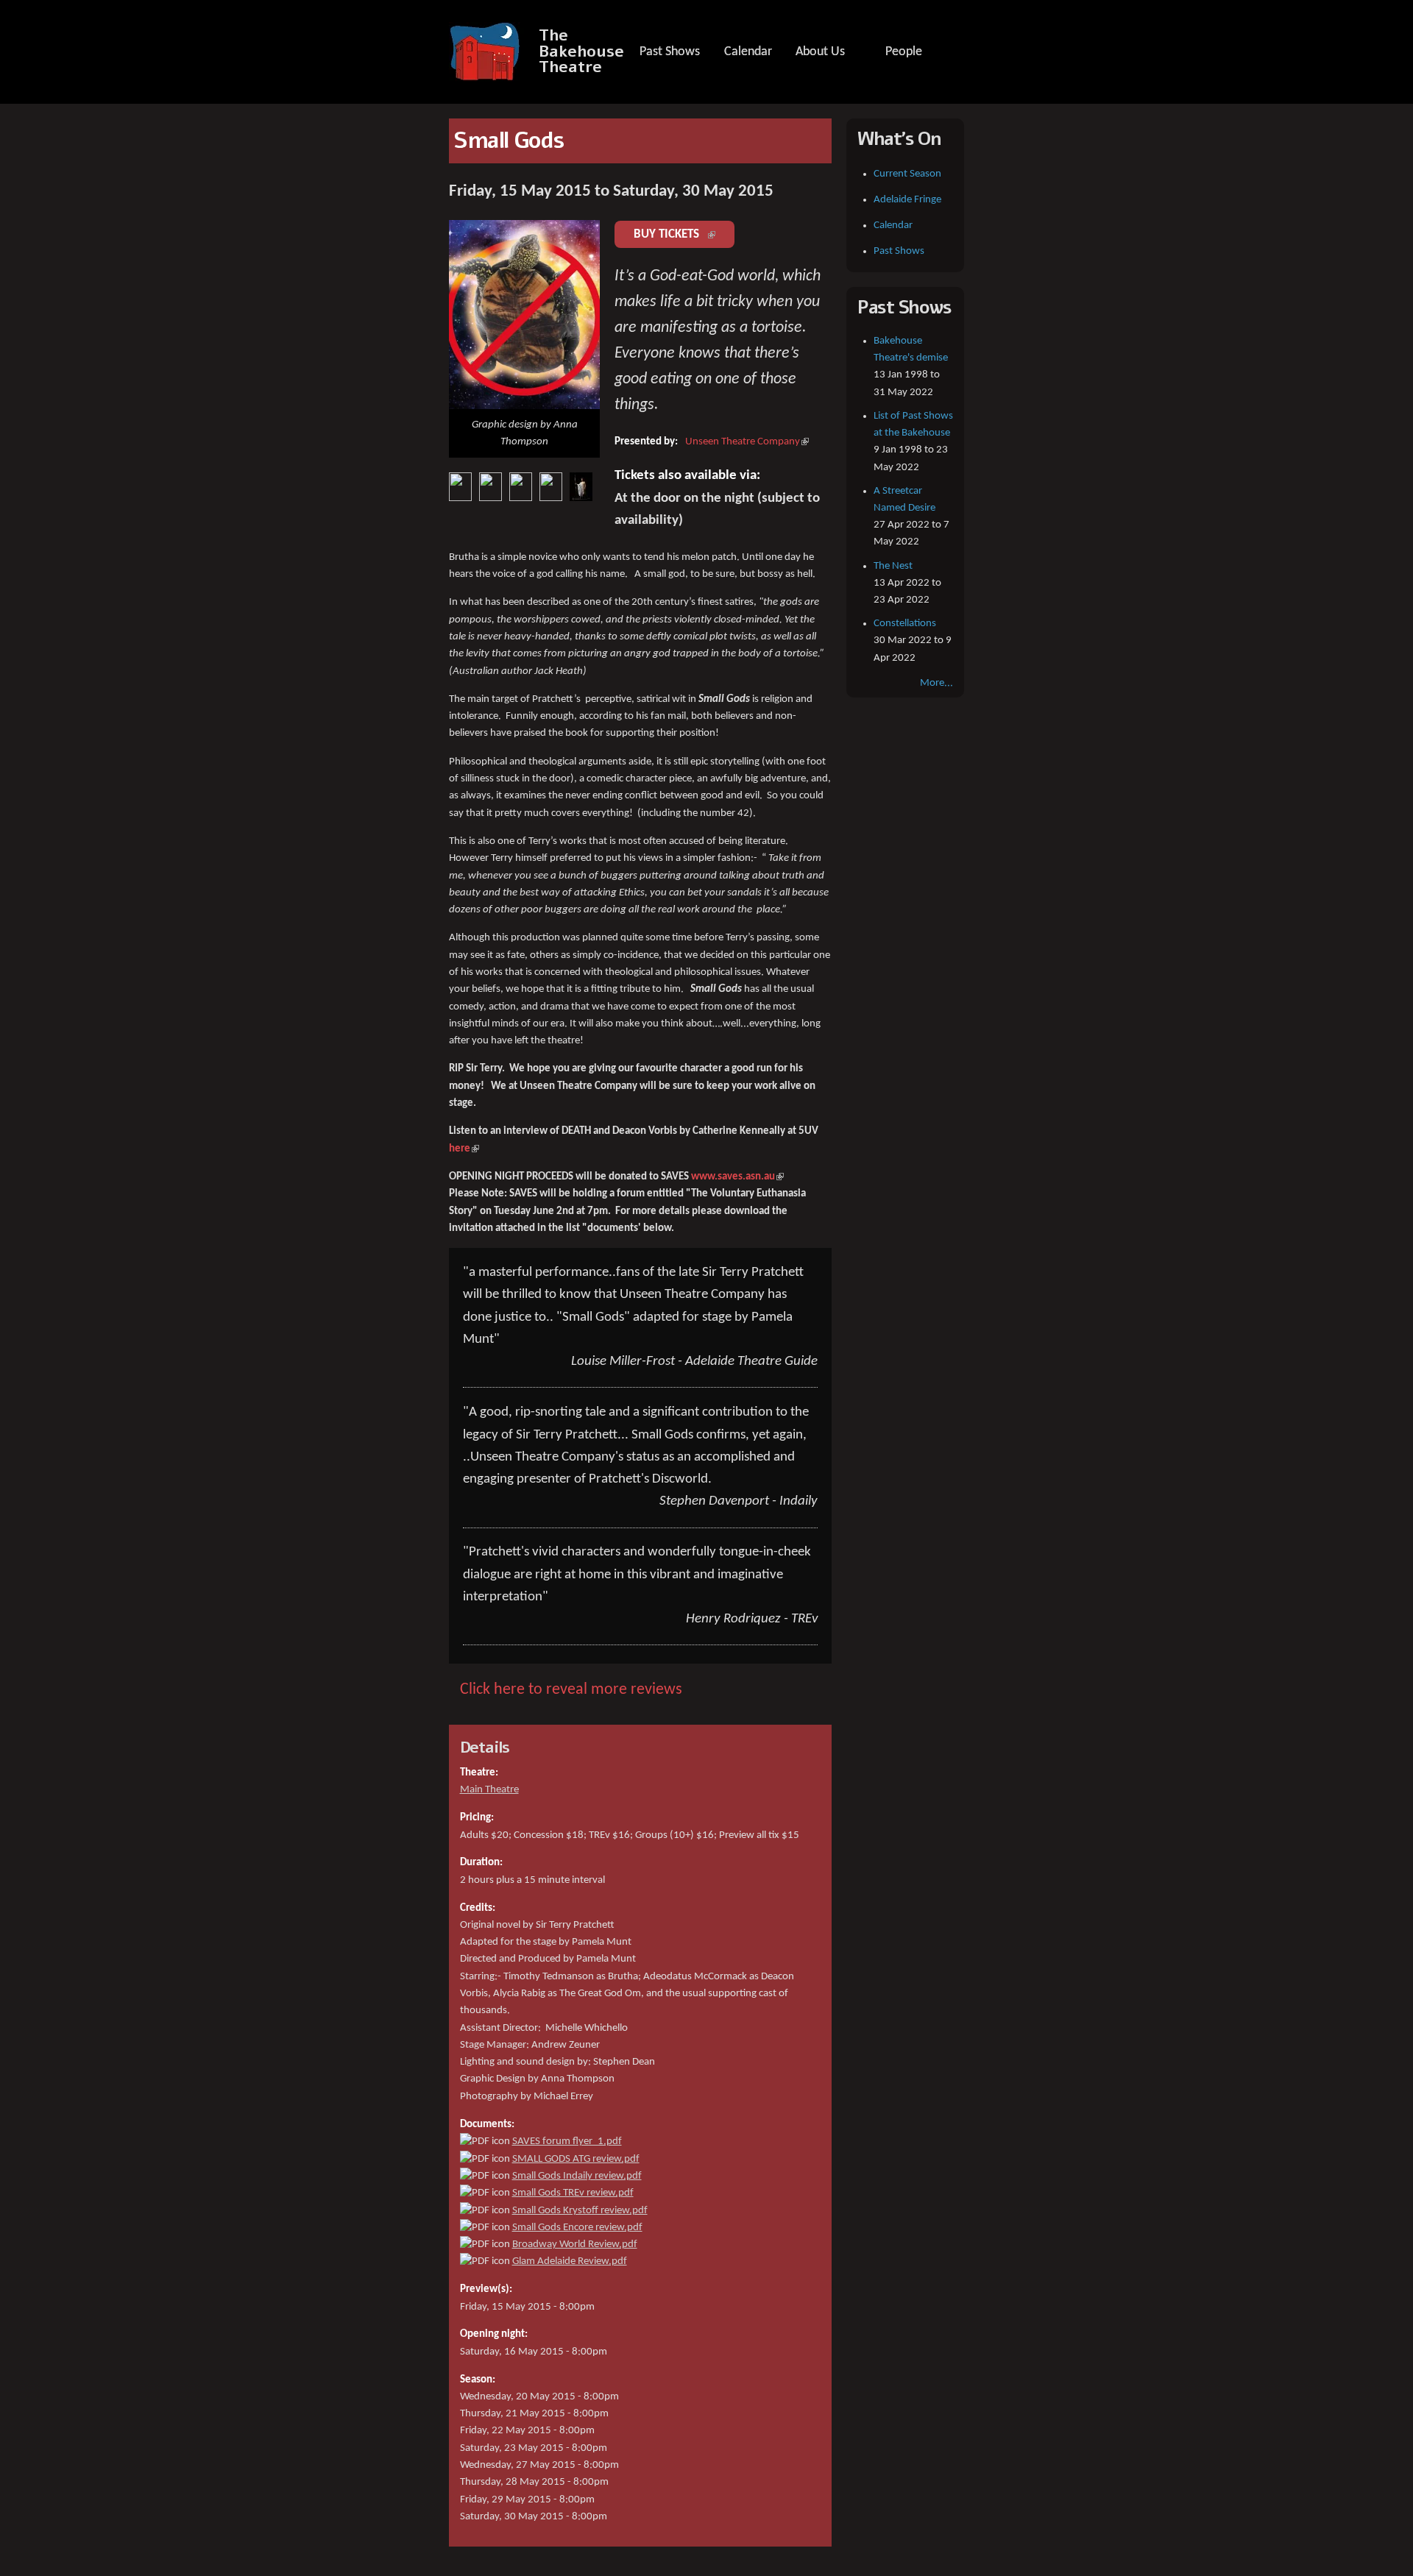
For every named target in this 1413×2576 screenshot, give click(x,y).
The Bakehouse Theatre (581, 52)
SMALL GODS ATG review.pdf (576, 2159)
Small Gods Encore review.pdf (577, 2228)
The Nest (893, 566)
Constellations (905, 624)
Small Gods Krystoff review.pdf (580, 2211)
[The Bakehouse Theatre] (486, 73)
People (904, 52)
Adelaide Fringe (907, 200)
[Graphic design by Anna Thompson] (524, 401)
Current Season (907, 174)
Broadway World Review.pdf (575, 2245)
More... (936, 683)
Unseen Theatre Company (747, 442)
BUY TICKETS (684, 234)
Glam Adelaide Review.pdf (570, 2261)
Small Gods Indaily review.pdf (577, 2176)
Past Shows (670, 52)
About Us (820, 52)
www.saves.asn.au (737, 1177)
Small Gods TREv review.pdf (573, 2193)
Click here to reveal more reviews (571, 1690)
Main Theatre (489, 1790)
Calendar (748, 52)
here (464, 1149)
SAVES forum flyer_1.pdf (567, 2142)
